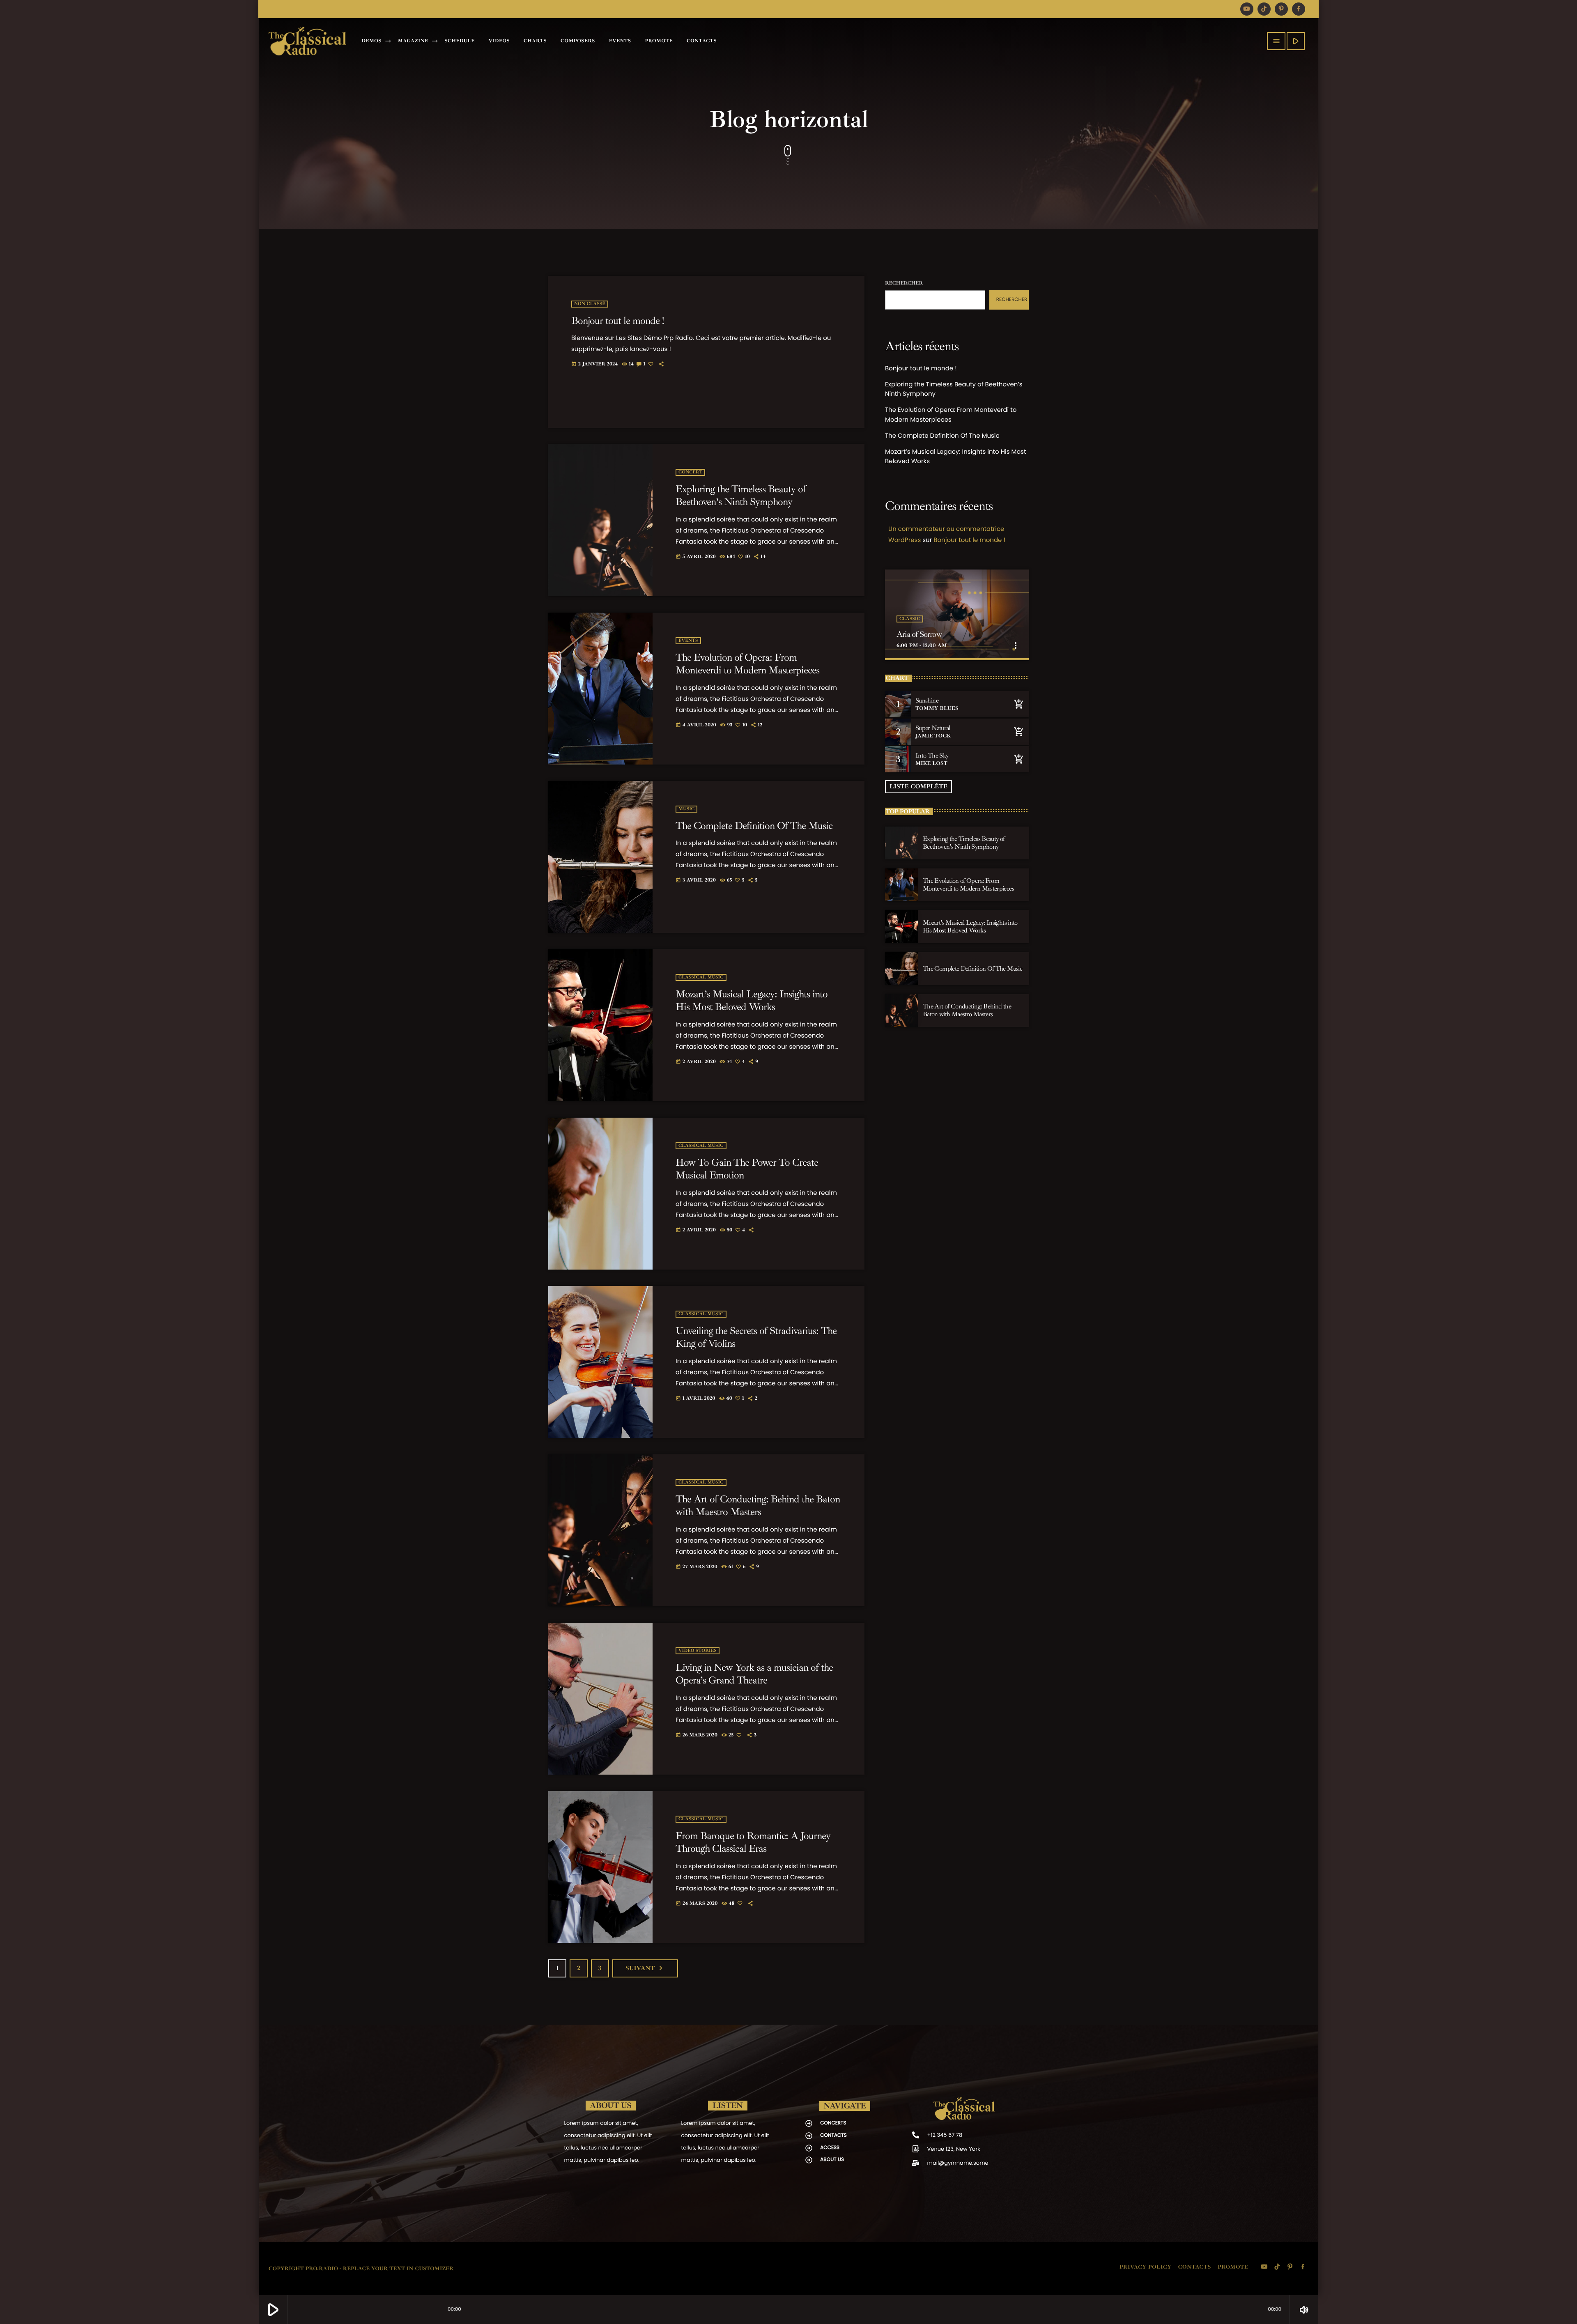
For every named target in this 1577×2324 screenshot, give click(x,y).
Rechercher (904, 283)
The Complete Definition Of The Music (754, 826)
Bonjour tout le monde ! (617, 321)
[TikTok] (1264, 9)
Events (688, 641)
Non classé (590, 304)
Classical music (701, 977)
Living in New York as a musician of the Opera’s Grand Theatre (754, 1674)
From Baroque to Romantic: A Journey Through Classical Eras (753, 1842)
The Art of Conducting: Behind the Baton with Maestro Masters (758, 1506)
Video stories (698, 1651)
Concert (690, 472)
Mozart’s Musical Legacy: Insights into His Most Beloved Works (752, 1001)
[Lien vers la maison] (307, 41)
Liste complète (918, 787)
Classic (910, 619)
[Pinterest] (1281, 9)
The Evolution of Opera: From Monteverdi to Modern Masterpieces (747, 664)
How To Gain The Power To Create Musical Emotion (747, 1169)
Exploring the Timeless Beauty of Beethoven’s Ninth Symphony (741, 496)
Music (686, 809)
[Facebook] (1299, 9)
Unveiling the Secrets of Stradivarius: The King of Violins (756, 1337)
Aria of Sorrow (919, 634)
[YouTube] (1247, 9)
